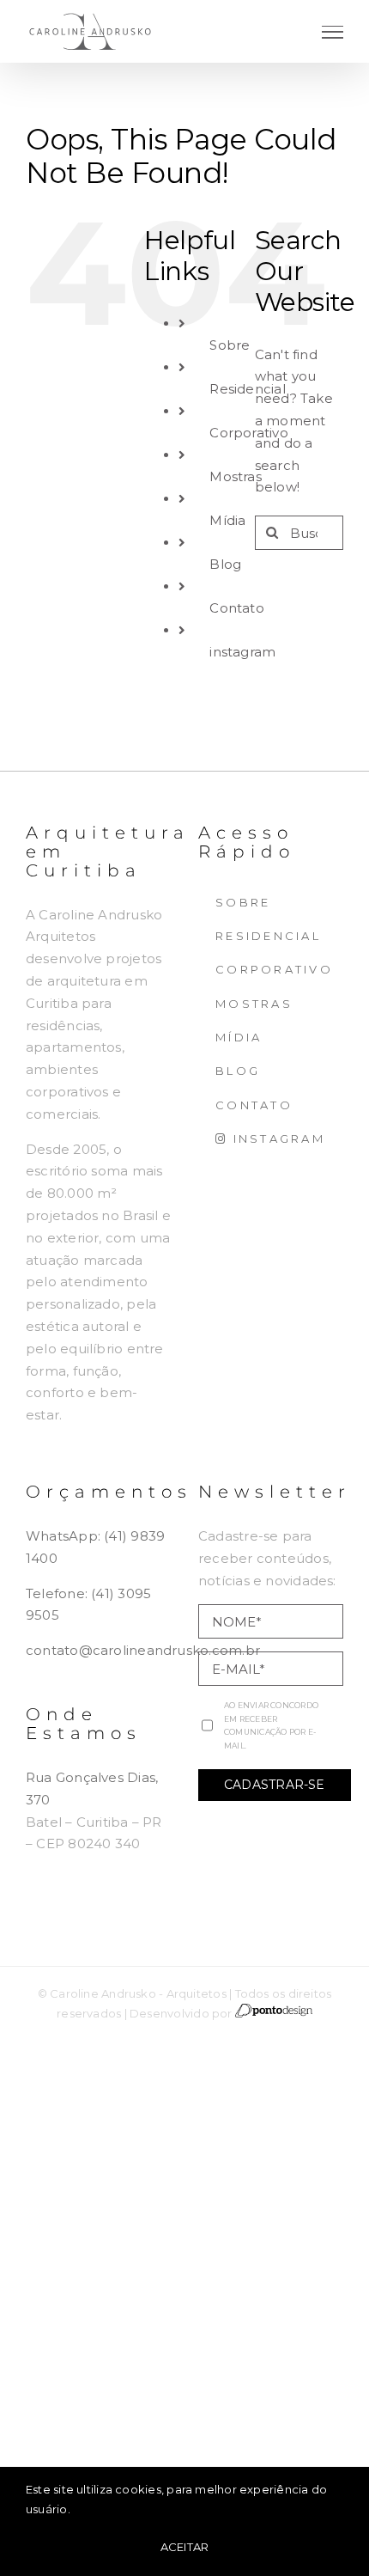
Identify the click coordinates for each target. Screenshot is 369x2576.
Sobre (230, 345)
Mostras (236, 476)
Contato (237, 608)
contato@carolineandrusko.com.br (143, 1650)
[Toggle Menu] (333, 32)
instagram (242, 652)
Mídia (227, 520)
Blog (225, 564)
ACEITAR (185, 2547)
